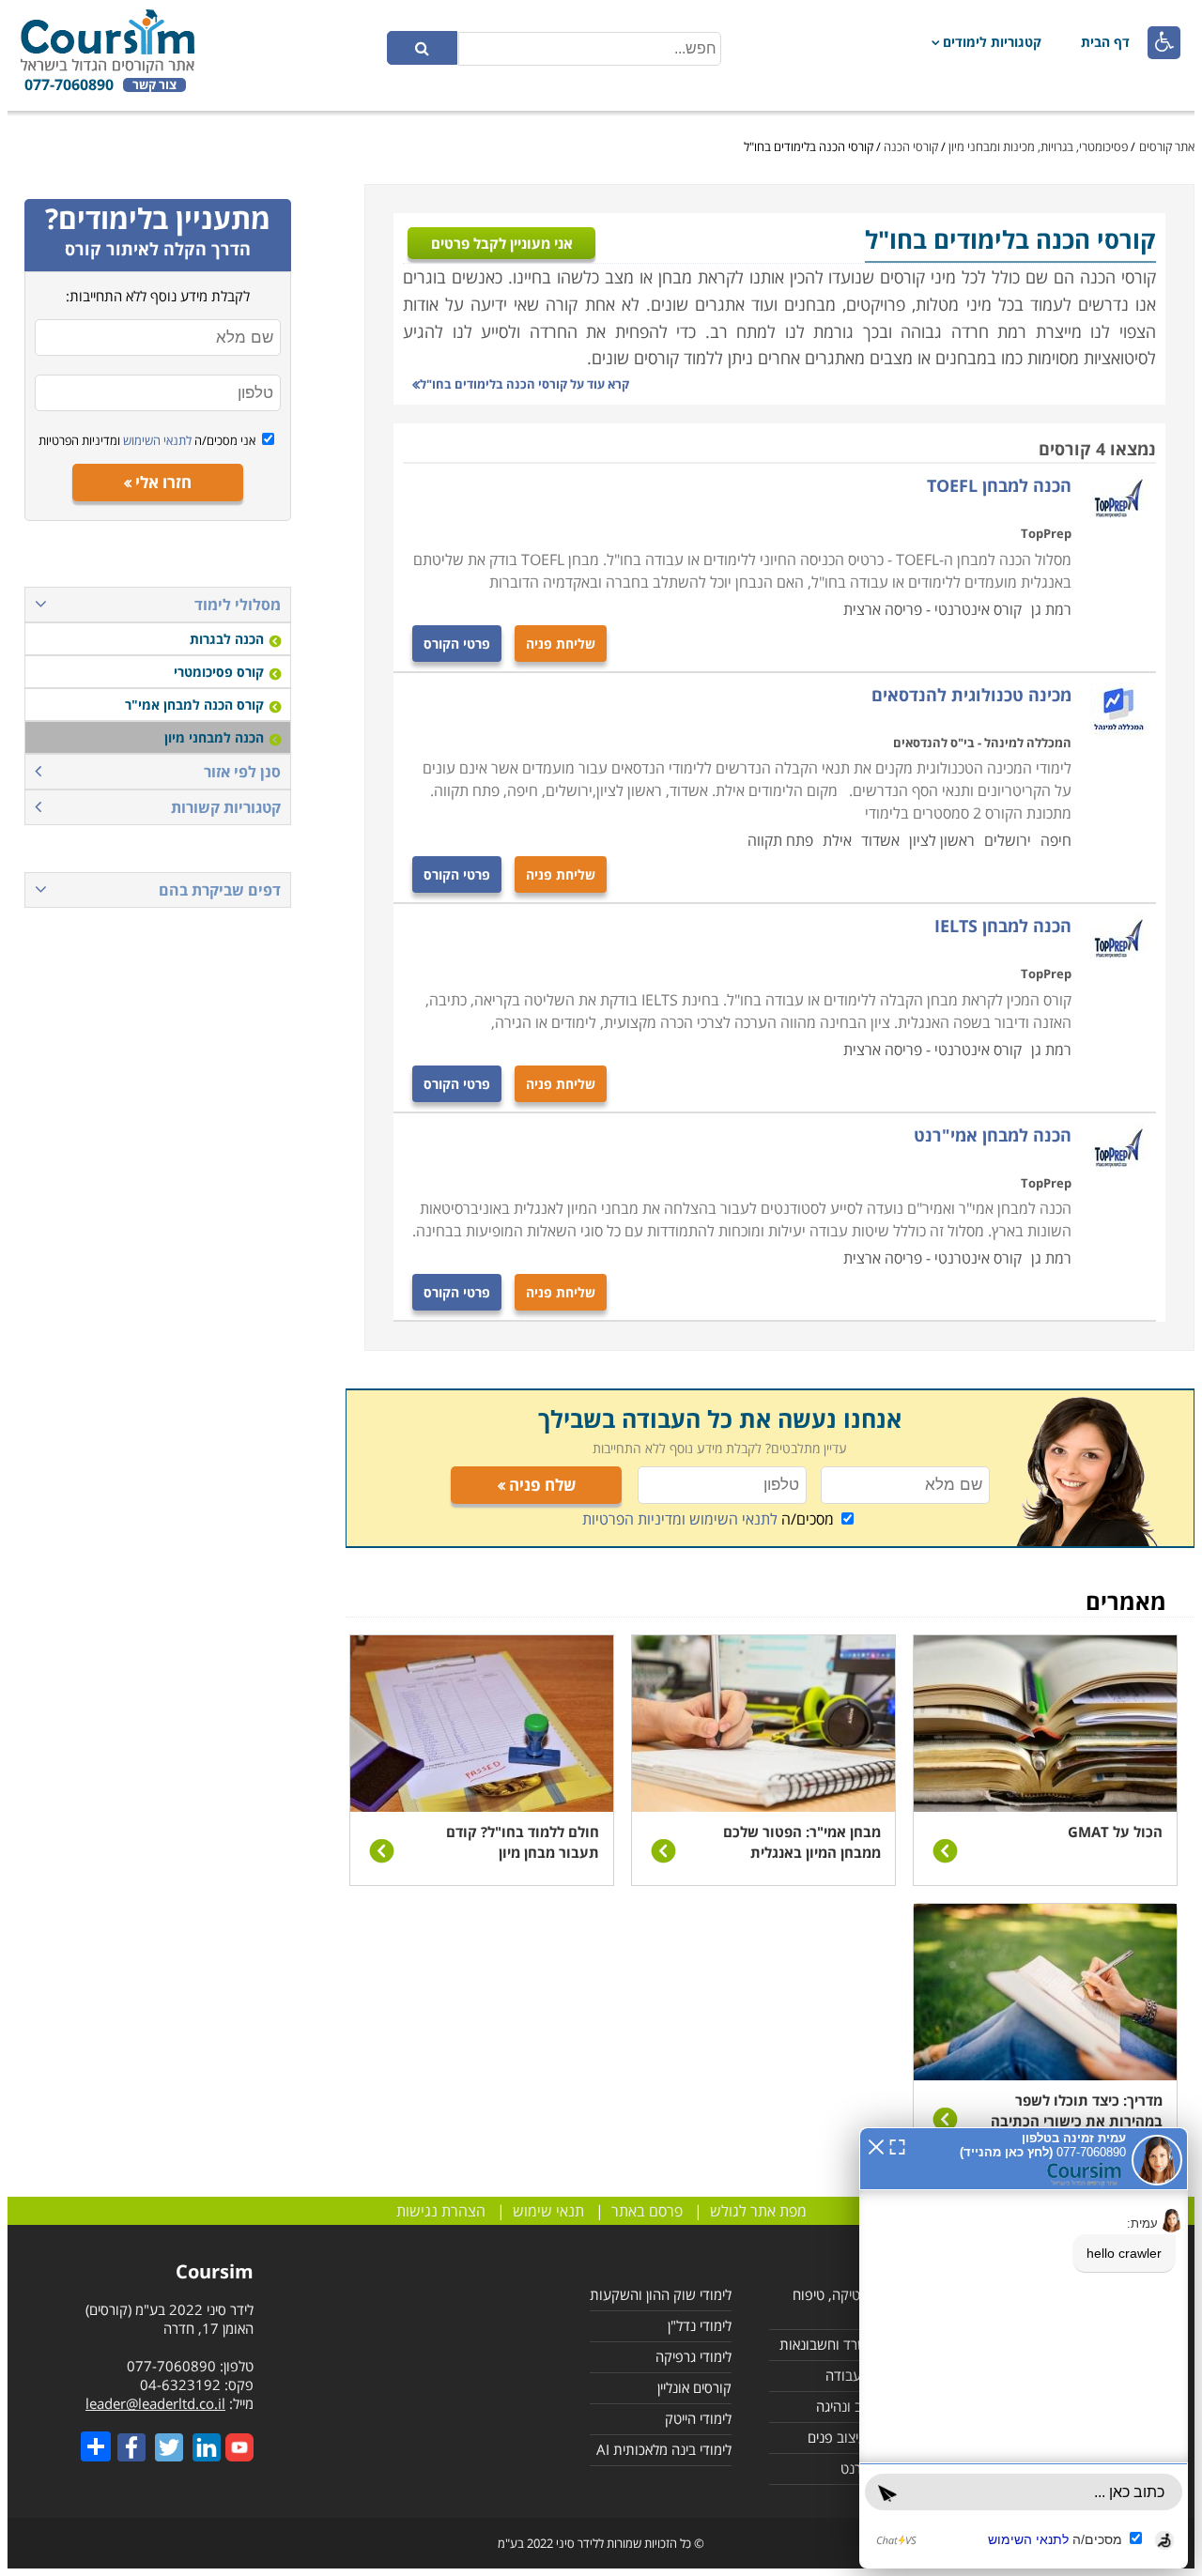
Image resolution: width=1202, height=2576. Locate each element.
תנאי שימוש (548, 2211)
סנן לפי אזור (242, 772)
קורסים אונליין (694, 2387)
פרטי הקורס (457, 644)
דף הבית (1105, 42)
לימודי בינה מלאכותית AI (664, 2449)
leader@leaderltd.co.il (155, 2403)
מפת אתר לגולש (758, 2211)
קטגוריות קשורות (226, 807)
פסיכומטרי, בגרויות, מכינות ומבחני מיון (1038, 146)
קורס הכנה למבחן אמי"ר (194, 705)
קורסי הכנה (911, 146)
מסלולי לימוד (238, 605)
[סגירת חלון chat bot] (876, 2145)
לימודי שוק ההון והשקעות (661, 2294)
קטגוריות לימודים (992, 42)
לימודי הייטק (698, 2418)
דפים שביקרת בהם (220, 890)
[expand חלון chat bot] (897, 2145)
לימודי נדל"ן (700, 2325)
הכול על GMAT (1115, 1832)
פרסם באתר (647, 2211)
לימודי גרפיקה (693, 2356)
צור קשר (154, 85)
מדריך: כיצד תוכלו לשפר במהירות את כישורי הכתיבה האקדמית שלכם (1077, 2121)
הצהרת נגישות (441, 2211)
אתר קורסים (1167, 146)
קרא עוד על (524, 384)
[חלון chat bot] (1024, 2348)
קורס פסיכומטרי (219, 672)
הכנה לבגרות (227, 639)
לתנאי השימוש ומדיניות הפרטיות (680, 1519)
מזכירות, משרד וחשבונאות (852, 2344)
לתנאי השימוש (156, 440)
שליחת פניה (561, 644)
